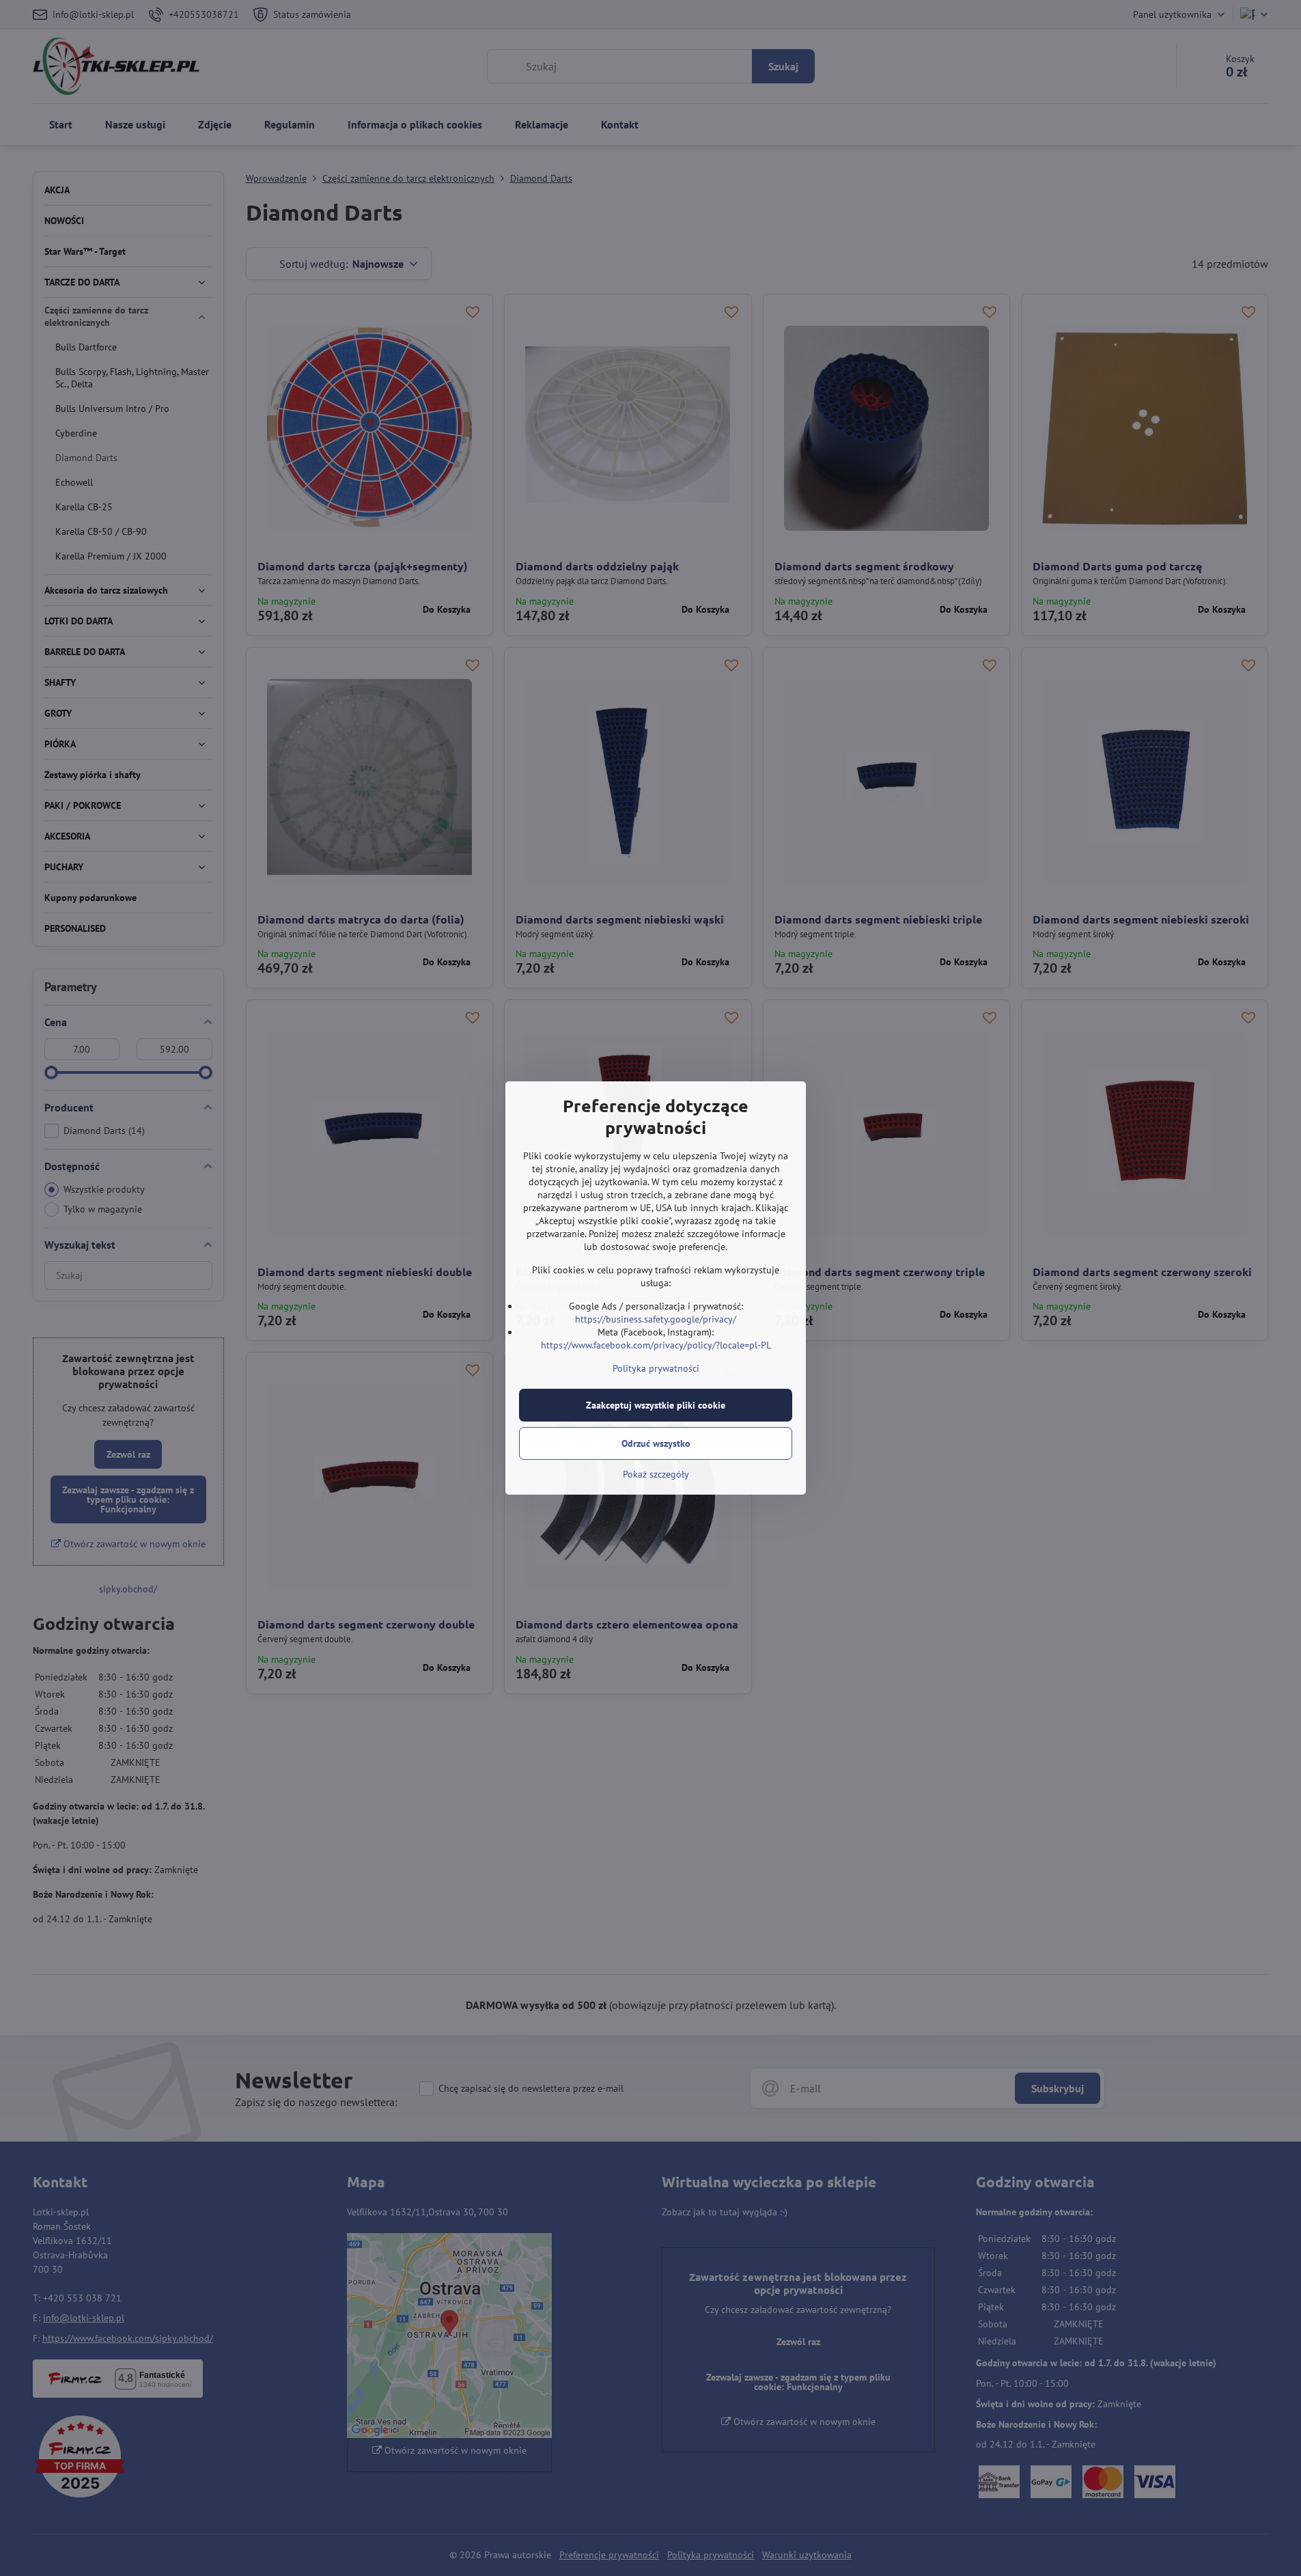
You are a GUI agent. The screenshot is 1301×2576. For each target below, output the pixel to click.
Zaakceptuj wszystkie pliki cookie (656, 1405)
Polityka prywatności (656, 1368)
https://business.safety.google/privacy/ (656, 1319)
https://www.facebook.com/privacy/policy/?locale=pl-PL (656, 1345)
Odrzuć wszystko (656, 1443)
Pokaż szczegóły (656, 1474)
